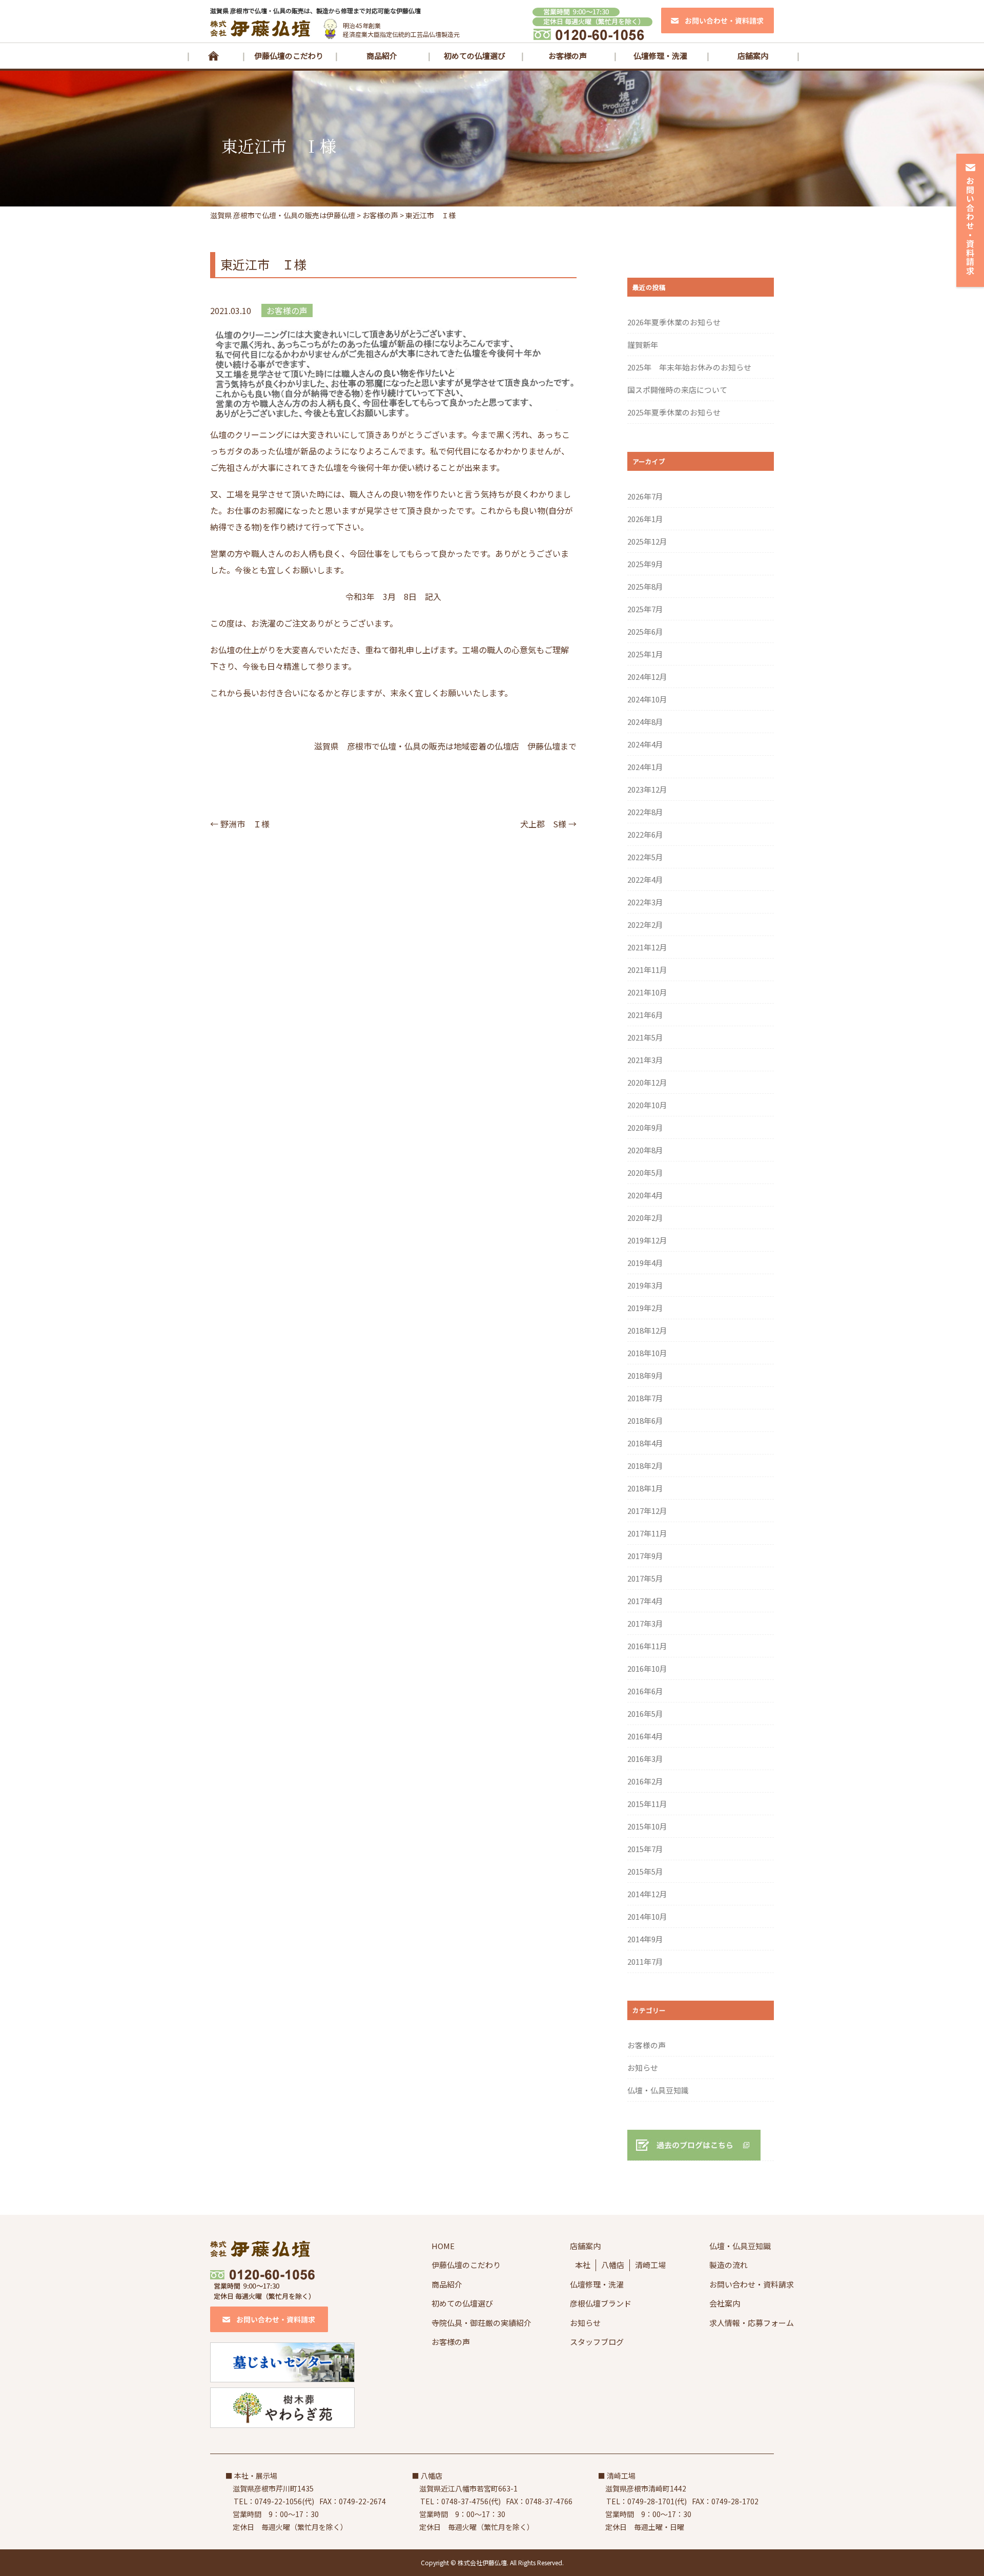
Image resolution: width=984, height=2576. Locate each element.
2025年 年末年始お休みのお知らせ (689, 367)
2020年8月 (645, 1150)
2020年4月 (645, 1195)
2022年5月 (645, 857)
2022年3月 (645, 902)
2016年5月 (645, 1713)
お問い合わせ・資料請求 (752, 2284)
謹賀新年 (643, 345)
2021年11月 (647, 970)
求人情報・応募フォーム (752, 2323)
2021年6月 (645, 1015)
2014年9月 (645, 1939)
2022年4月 (645, 879)
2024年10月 (647, 699)
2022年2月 (645, 925)
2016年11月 (647, 1646)
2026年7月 (645, 496)
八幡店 (613, 2265)
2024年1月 (645, 767)
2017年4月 (645, 1601)
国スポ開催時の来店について (677, 390)
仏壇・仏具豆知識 (658, 2090)
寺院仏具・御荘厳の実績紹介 (481, 2323)
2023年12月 (647, 789)
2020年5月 (645, 1172)
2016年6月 (645, 1691)
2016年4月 (645, 1736)
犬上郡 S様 (548, 824)
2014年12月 (647, 1894)
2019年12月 (647, 1240)
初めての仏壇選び (475, 56)
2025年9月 (645, 564)
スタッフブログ (597, 2342)
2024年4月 (645, 744)
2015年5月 (645, 1871)
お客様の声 (568, 56)
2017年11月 (647, 1533)
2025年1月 (645, 654)
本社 (583, 2265)
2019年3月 (645, 1285)
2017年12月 (647, 1511)
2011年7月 (645, 1961)
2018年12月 (647, 1330)
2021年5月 (645, 1037)
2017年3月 (645, 1623)
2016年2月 (645, 1781)
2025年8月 (645, 586)
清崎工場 (650, 2265)
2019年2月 (645, 1308)
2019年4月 (645, 1263)
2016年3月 (645, 1759)
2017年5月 (645, 1578)
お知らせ (643, 2068)
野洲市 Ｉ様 (240, 824)
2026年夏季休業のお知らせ (674, 322)
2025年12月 (647, 541)
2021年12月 (647, 947)
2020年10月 (647, 1105)
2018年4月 (645, 1443)
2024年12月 (647, 677)
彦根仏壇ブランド (601, 2303)
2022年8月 (645, 812)
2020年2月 (645, 1218)
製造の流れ (729, 2265)
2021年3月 (645, 1060)
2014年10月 (647, 1916)
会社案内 (725, 2303)
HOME (213, 56)
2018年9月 (645, 1375)
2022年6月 (645, 834)
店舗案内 (753, 56)
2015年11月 (647, 1804)
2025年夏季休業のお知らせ (674, 412)
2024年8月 (645, 722)
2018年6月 (645, 1420)
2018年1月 (645, 1488)
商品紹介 (382, 56)
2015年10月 (647, 1826)
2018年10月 (647, 1353)
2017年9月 (645, 1556)
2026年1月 (645, 519)
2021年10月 (647, 992)
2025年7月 (645, 609)
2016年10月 (647, 1668)
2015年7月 (645, 1849)
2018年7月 (645, 1398)
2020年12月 (647, 1082)
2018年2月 (645, 1466)
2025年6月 (645, 631)
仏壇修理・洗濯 (660, 56)
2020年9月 (645, 1127)
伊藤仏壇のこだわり (289, 56)
